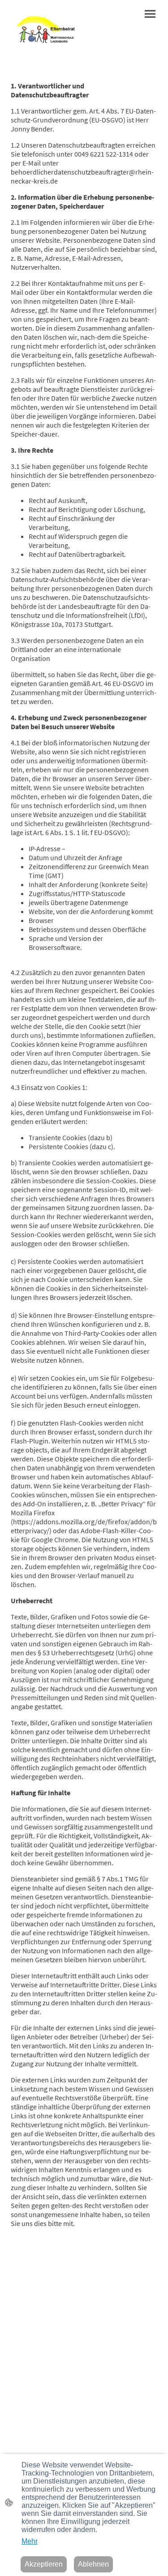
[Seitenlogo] (46, 26)
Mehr (30, 2541)
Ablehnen (93, 2564)
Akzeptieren (44, 2564)
